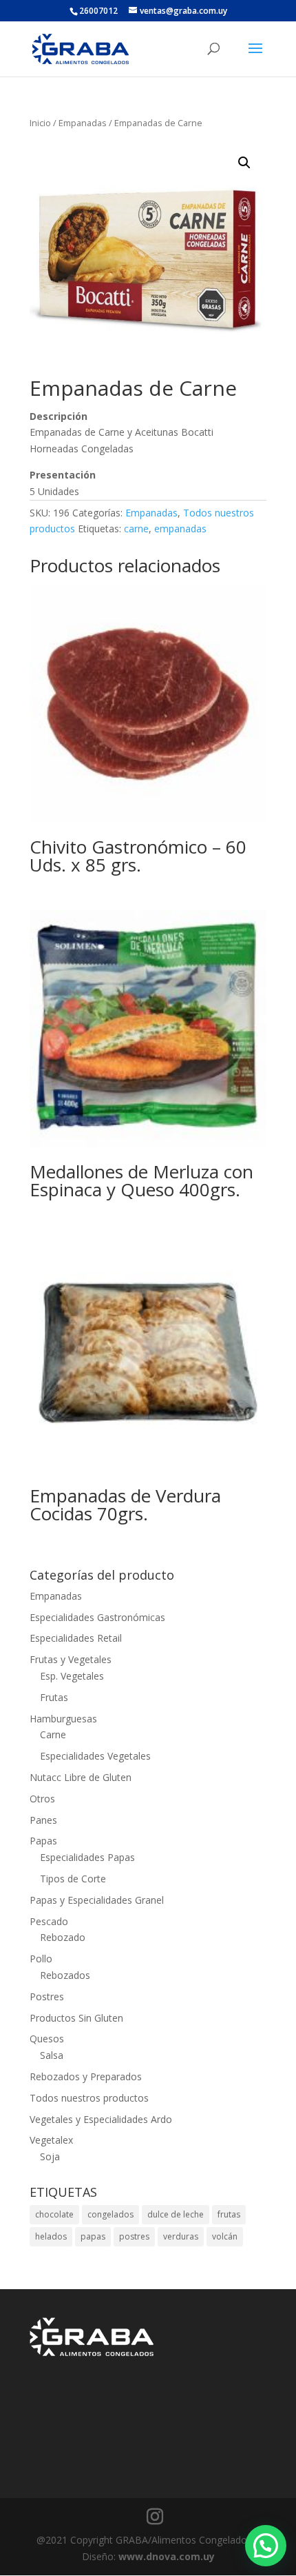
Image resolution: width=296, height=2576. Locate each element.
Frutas (54, 1697)
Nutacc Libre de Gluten (81, 1777)
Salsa (52, 2055)
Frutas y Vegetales (71, 1659)
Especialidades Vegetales (95, 1756)
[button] (244, 163)
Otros (42, 1799)
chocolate (54, 2214)
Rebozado (63, 1937)
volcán (225, 2236)
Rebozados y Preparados (86, 2076)
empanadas (180, 529)
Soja (50, 2156)
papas (93, 2236)
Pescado (49, 1921)
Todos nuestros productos (89, 2098)
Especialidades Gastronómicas (97, 1617)
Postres (47, 1996)
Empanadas (83, 123)
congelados (110, 2214)
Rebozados (65, 1975)
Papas (43, 1841)
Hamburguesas (63, 1719)
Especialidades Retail (76, 1638)
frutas (229, 2214)
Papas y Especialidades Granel (97, 1900)
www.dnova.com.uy (167, 2556)
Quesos (47, 2039)
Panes (43, 1820)
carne (136, 529)
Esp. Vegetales (72, 1676)
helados (51, 2236)
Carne (53, 1734)
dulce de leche (176, 2214)
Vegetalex (51, 2140)
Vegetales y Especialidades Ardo (101, 2119)
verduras (181, 2236)
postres (134, 2236)
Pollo (41, 1959)
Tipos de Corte (73, 1879)
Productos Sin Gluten (76, 2018)
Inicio (40, 123)
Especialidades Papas (87, 1857)
